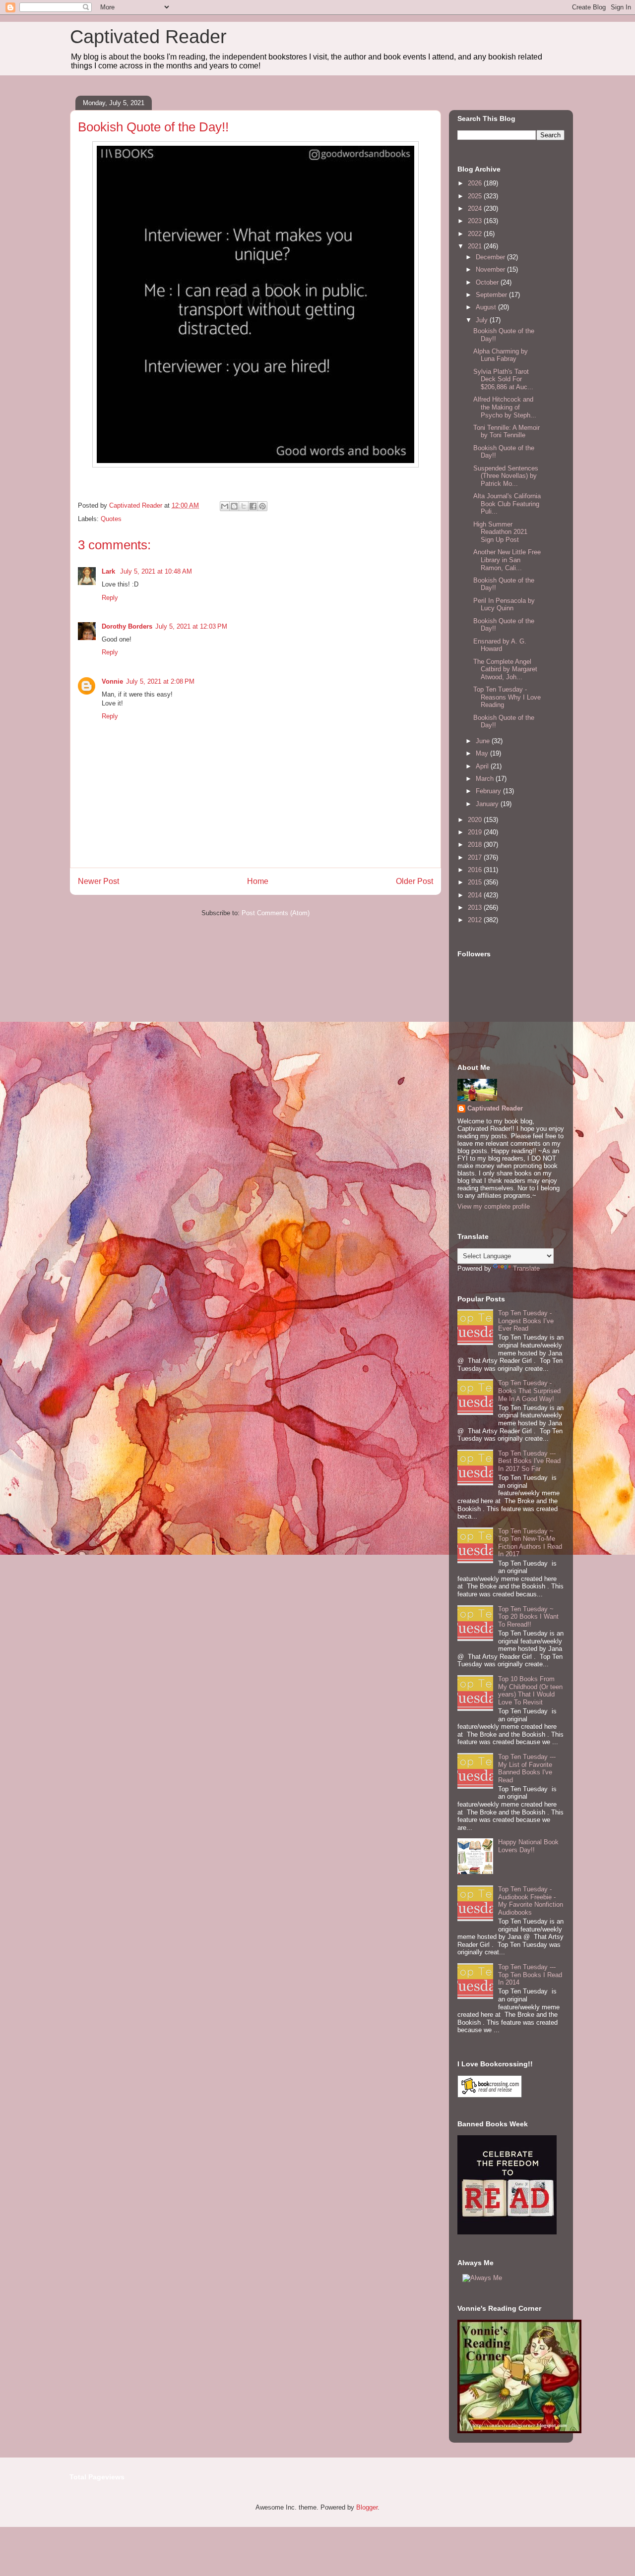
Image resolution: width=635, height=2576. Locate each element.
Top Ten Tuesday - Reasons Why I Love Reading (507, 697)
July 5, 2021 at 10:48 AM (156, 571)
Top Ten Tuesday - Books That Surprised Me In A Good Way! (529, 1391)
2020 (476, 820)
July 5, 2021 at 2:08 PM (160, 681)
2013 (476, 907)
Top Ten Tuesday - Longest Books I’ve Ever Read (526, 1321)
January (488, 804)
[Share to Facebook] (253, 506)
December (491, 257)
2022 (476, 234)
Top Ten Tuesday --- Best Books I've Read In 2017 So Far (529, 1461)
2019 (476, 832)
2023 (476, 221)
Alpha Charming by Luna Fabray (501, 355)
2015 (476, 882)
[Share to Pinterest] (262, 506)
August (487, 307)
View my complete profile (494, 1206)
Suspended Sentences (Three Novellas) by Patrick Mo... (506, 476)
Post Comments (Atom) (276, 913)
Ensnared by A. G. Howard (500, 645)
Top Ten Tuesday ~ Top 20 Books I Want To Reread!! (528, 1617)
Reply (110, 598)
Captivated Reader (148, 37)
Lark (109, 571)
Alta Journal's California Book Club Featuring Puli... (507, 504)
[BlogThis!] (234, 506)
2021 (476, 246)
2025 (476, 196)
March (486, 779)
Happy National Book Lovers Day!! (528, 1846)
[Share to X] (244, 506)
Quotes (111, 519)
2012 (476, 920)
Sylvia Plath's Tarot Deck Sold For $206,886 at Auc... (503, 379)
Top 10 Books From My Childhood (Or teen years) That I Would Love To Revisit (530, 1691)
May (483, 753)
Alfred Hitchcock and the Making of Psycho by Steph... (505, 407)
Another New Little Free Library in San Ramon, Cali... (507, 560)
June (484, 741)
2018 (476, 845)
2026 (476, 183)
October (488, 282)
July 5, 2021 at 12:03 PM (191, 626)
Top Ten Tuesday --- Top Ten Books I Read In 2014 (530, 1975)
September (492, 295)
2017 (476, 857)
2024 (476, 208)
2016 (476, 870)
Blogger (367, 2507)
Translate (526, 1268)
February (489, 791)
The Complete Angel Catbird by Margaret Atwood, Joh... (505, 669)
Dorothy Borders (127, 626)
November (491, 269)
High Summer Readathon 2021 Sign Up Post (500, 532)
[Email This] (225, 506)
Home (258, 881)
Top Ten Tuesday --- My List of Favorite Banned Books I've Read (527, 1768)
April (483, 766)
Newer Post (98, 881)
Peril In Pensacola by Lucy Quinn (504, 605)
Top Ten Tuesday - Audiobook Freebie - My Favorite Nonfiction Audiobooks (531, 1901)
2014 (476, 895)
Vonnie (112, 681)
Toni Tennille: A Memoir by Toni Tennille (507, 432)
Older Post (414, 881)
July (483, 320)
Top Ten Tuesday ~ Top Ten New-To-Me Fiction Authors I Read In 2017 (530, 1543)
